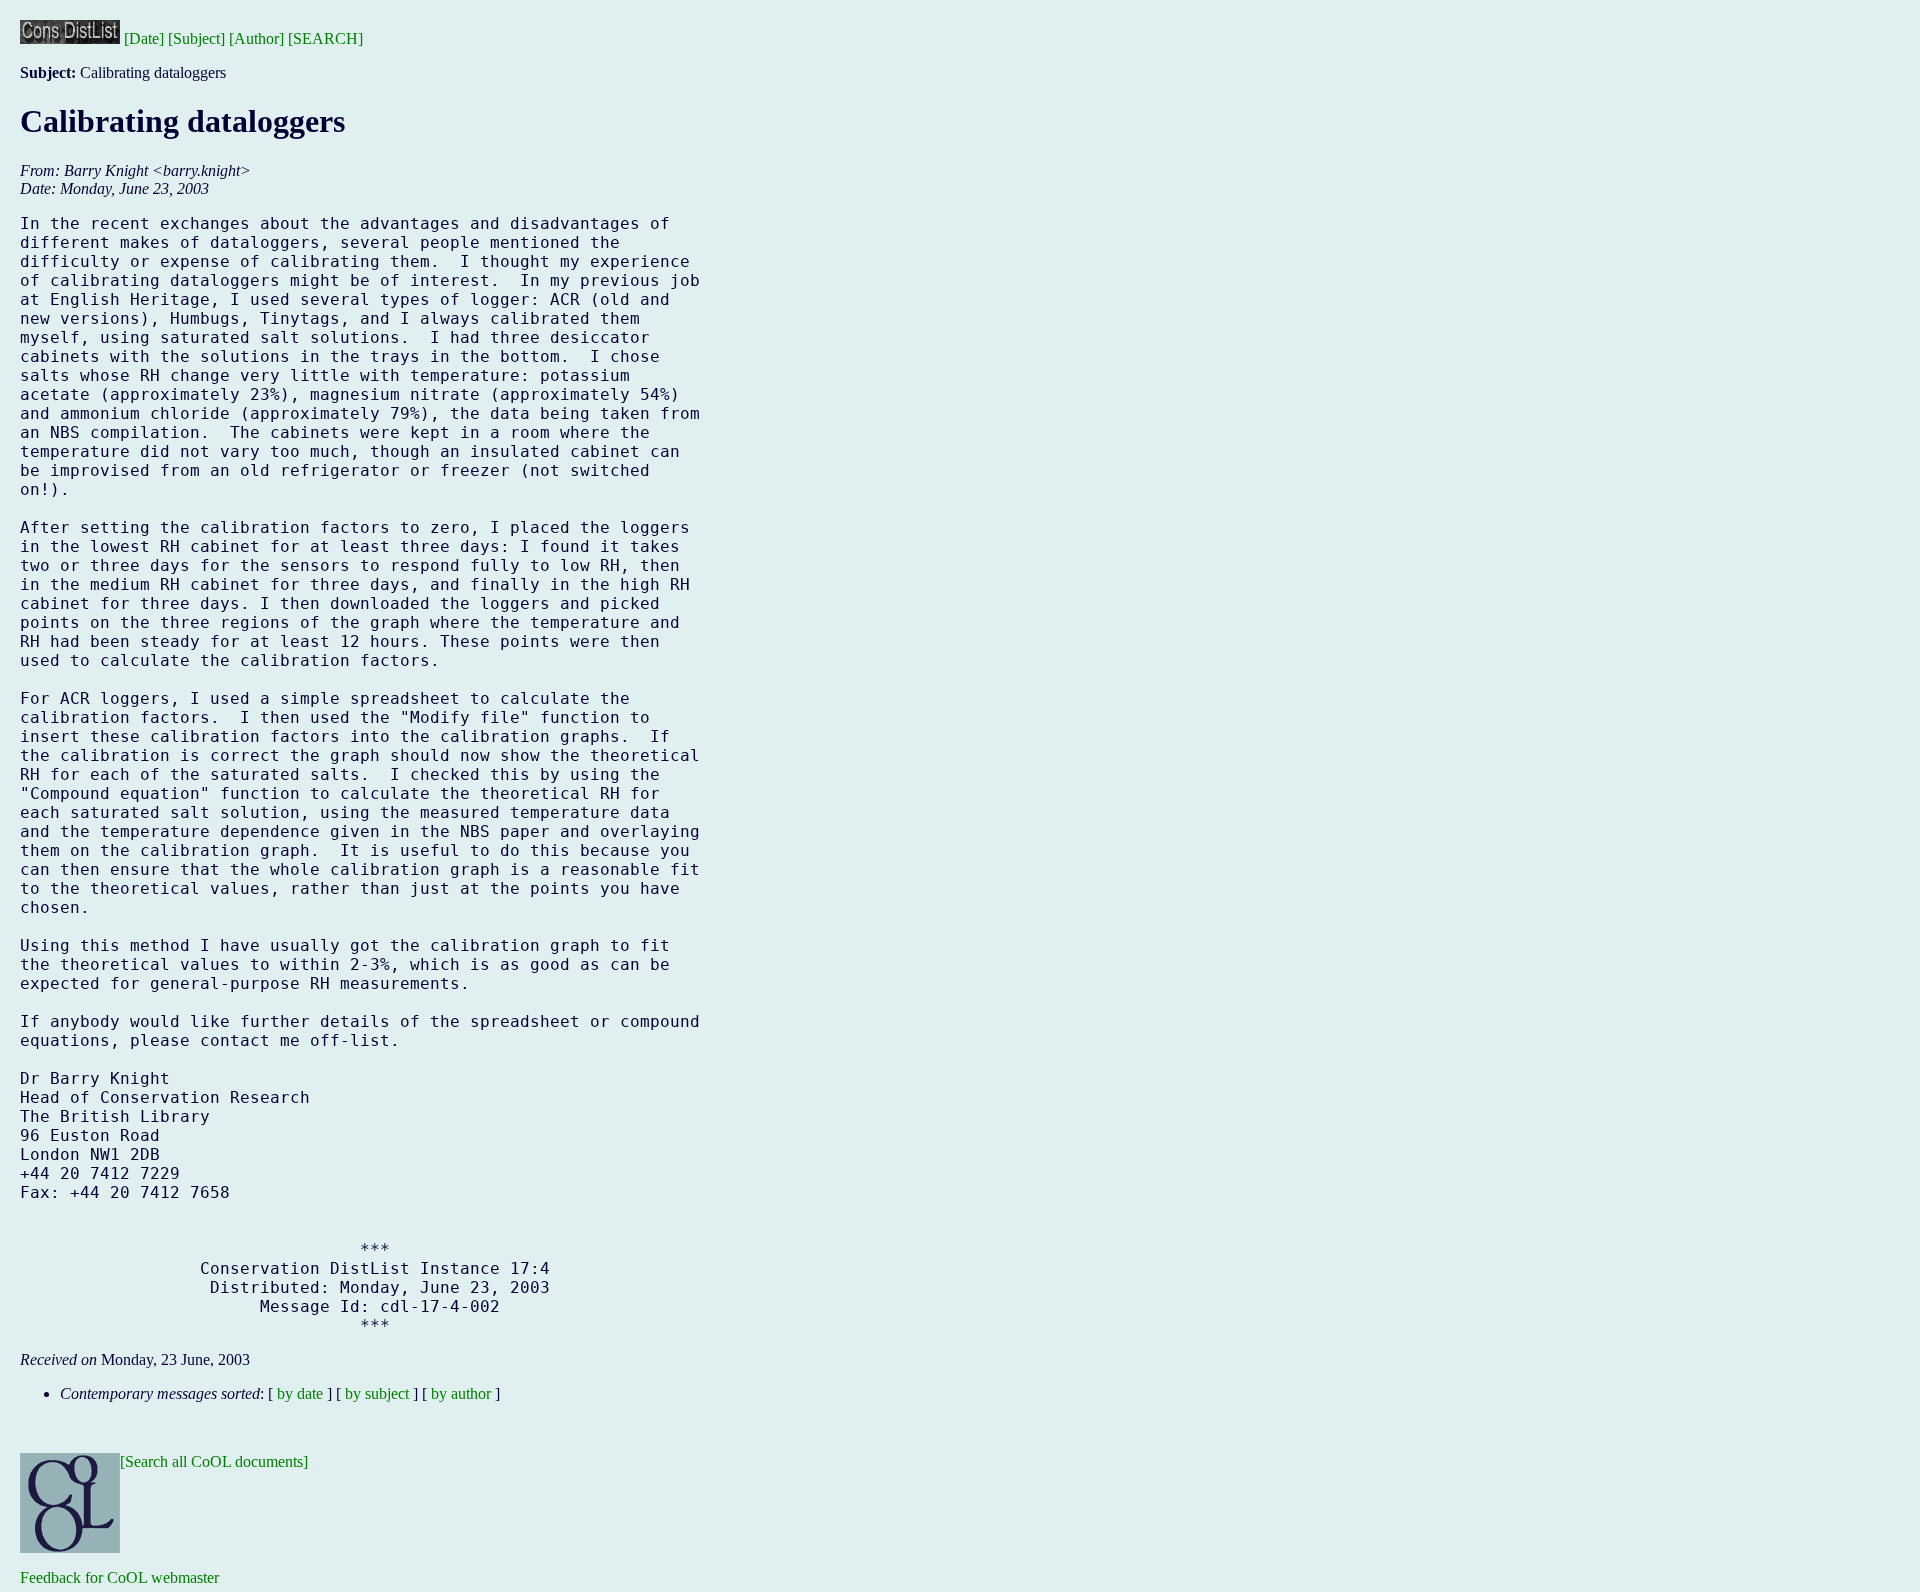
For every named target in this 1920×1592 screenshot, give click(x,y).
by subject (377, 1393)
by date (300, 1393)
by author (461, 1393)
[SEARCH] (325, 38)
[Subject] (196, 38)
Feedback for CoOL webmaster (119, 1577)
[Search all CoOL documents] (214, 1461)
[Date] (144, 38)
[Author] (256, 38)
